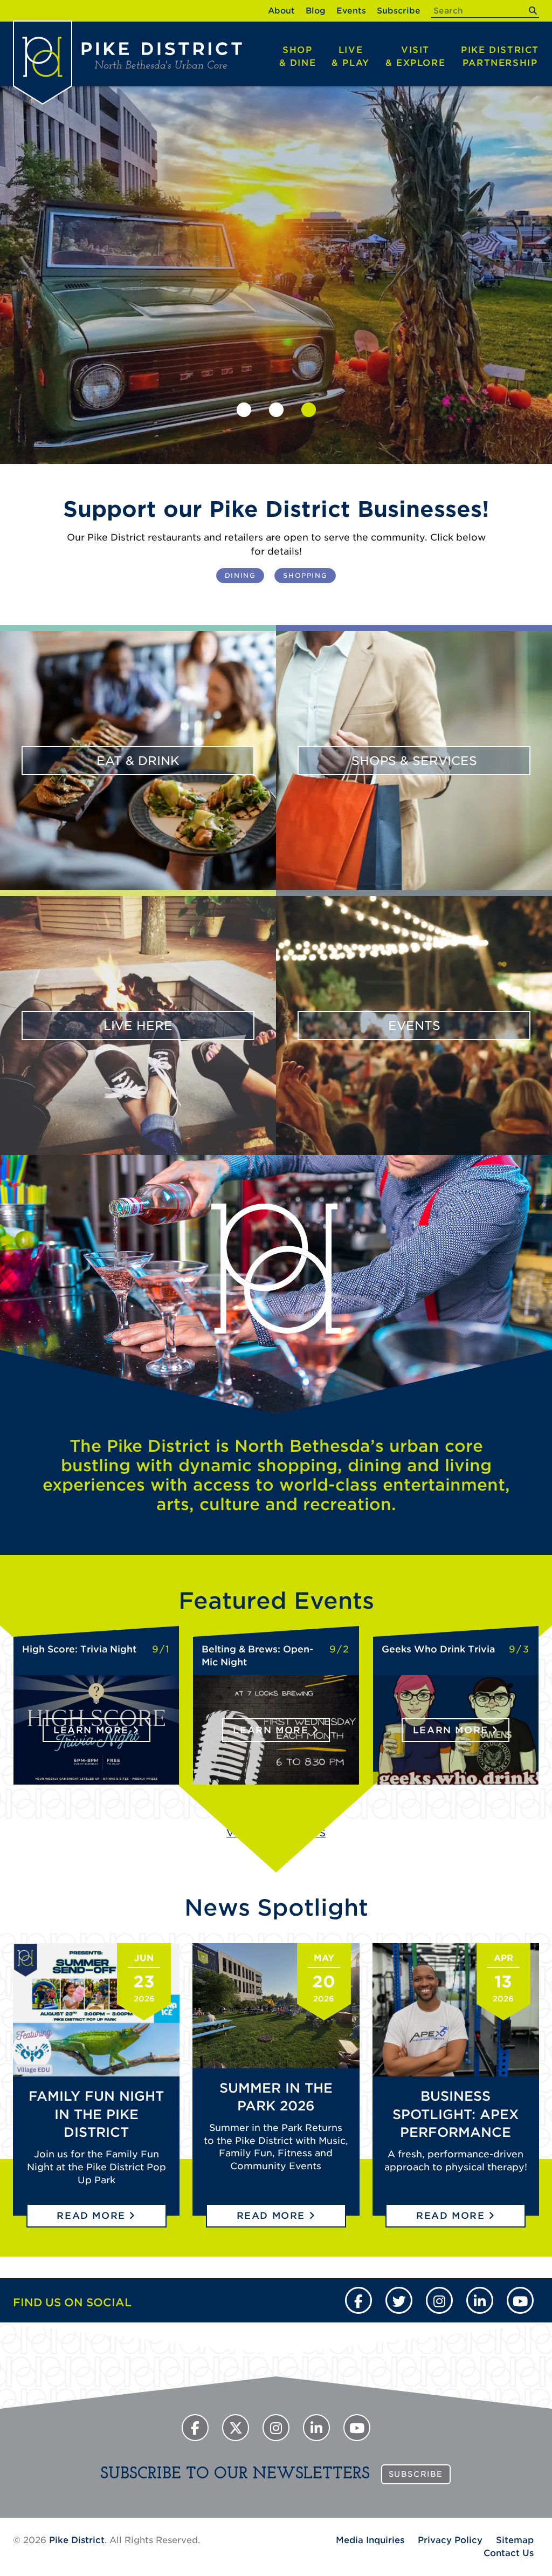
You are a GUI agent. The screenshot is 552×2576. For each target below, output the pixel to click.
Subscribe (399, 11)
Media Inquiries (370, 2540)
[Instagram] (439, 2300)
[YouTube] (520, 2300)
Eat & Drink (138, 761)
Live (351, 56)
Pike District (500, 56)
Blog (316, 11)
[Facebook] (358, 2300)
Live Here (138, 1026)
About (281, 11)
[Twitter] (399, 2300)
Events (351, 11)
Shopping (305, 575)
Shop (298, 56)
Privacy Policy (450, 2540)
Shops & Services (414, 761)
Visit (415, 56)
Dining (240, 575)
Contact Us (509, 2553)
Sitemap (515, 2540)
